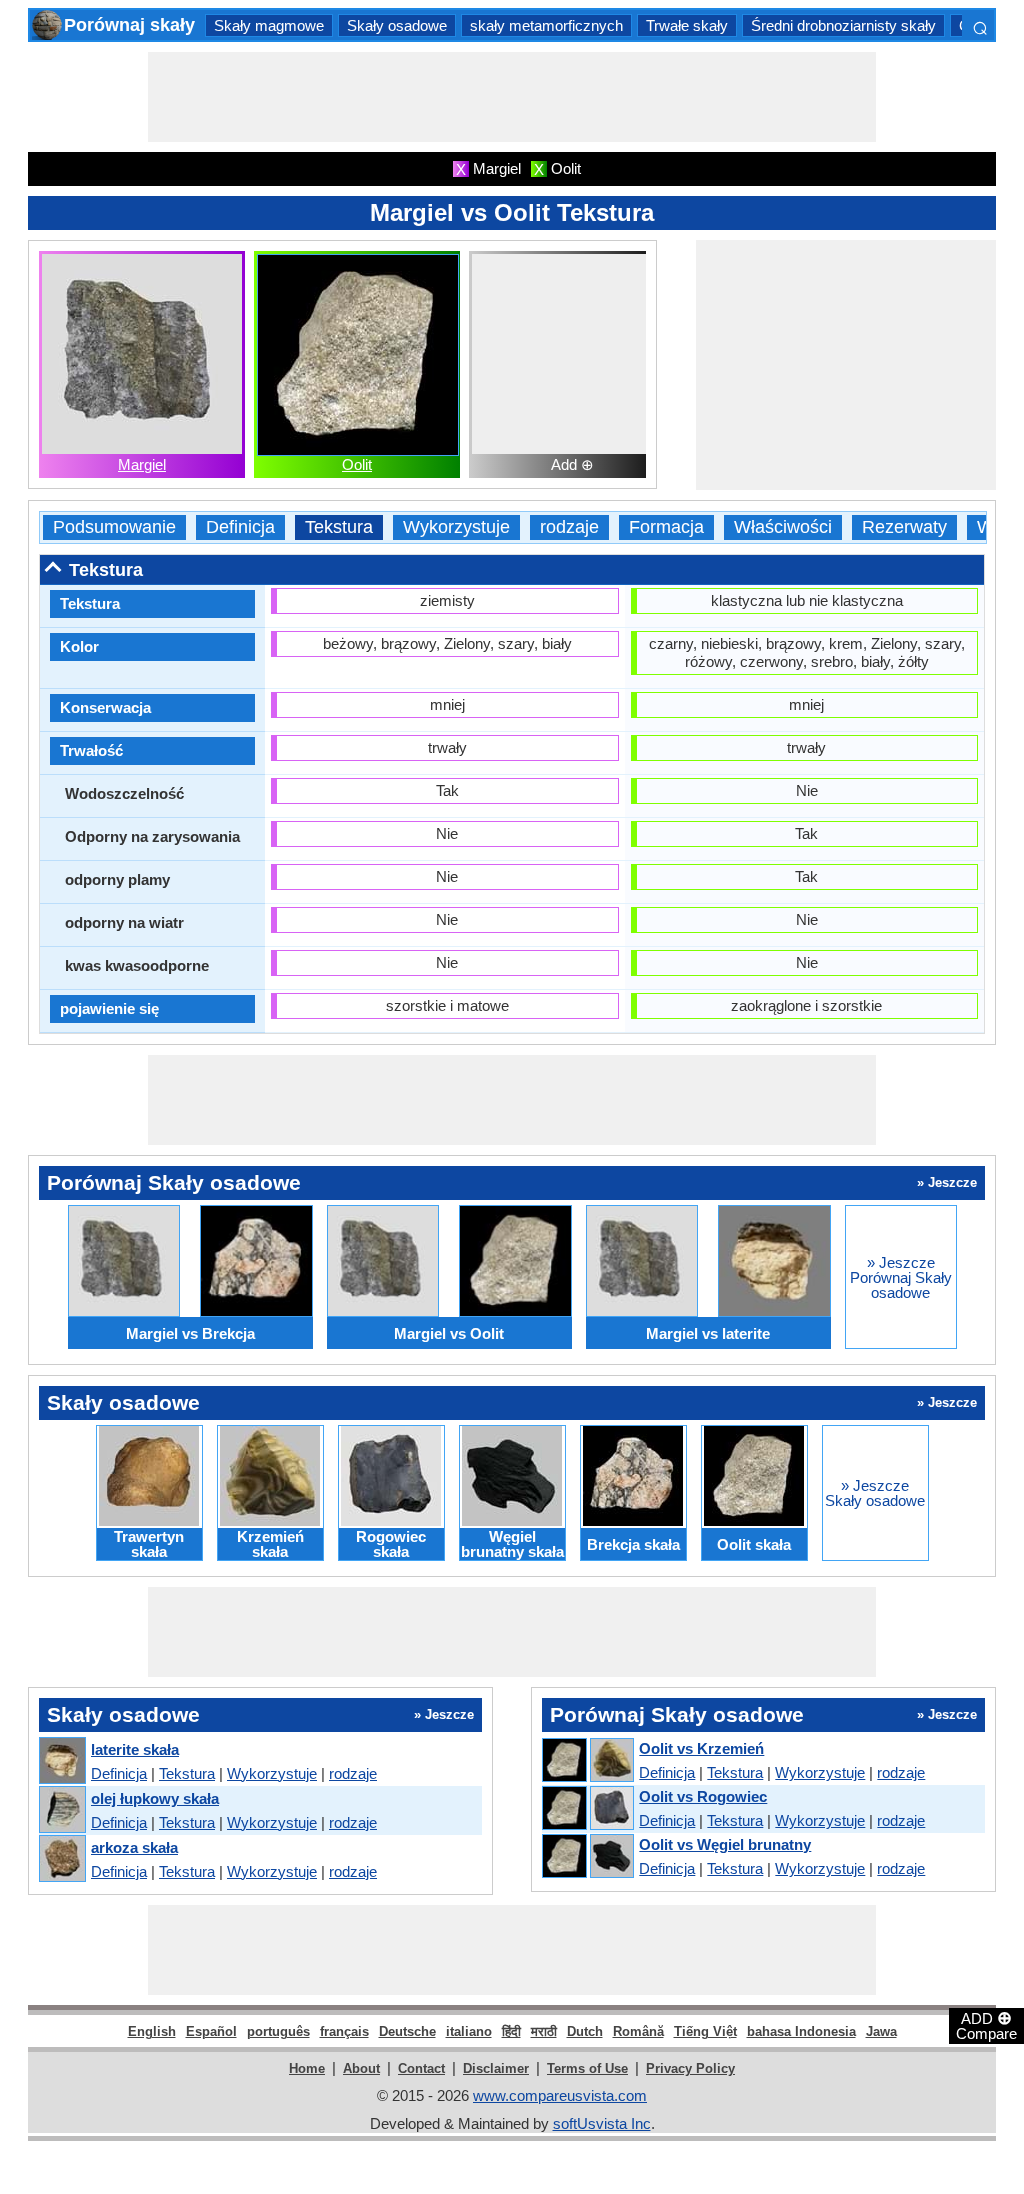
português (278, 2031)
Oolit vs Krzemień (701, 1748)
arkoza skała (134, 1847)
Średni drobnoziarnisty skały (843, 25)
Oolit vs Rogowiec (703, 1796)
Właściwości (783, 527)
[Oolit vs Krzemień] (587, 1761)
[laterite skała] (61, 1761)
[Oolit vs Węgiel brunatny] (587, 1857)
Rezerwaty (904, 527)
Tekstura (339, 527)
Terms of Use (587, 2068)
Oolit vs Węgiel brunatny (725, 1844)
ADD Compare (986, 2025)
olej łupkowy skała (155, 1798)
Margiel (142, 464)
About (361, 2068)
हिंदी (511, 2031)
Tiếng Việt (705, 2031)
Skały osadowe (397, 25)
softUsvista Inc (602, 2123)
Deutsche (407, 2031)
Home (307, 2068)
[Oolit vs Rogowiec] (587, 1809)
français (344, 2031)
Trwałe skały (687, 25)
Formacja (666, 527)
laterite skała (135, 1749)
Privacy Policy (690, 2068)
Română (638, 2031)
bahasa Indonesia (801, 2031)
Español (211, 2031)
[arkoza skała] (61, 1859)
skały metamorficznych (546, 25)
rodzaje (569, 527)
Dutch (585, 2031)
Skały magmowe (269, 25)
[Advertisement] (512, 97)
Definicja (240, 527)
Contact (421, 2068)
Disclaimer (496, 2068)
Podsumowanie (114, 527)
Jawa (881, 2031)
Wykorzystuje (456, 527)
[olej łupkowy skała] (61, 1810)
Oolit (357, 464)
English (152, 2031)
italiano (469, 2031)
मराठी (544, 2031)
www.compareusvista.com (560, 2095)
